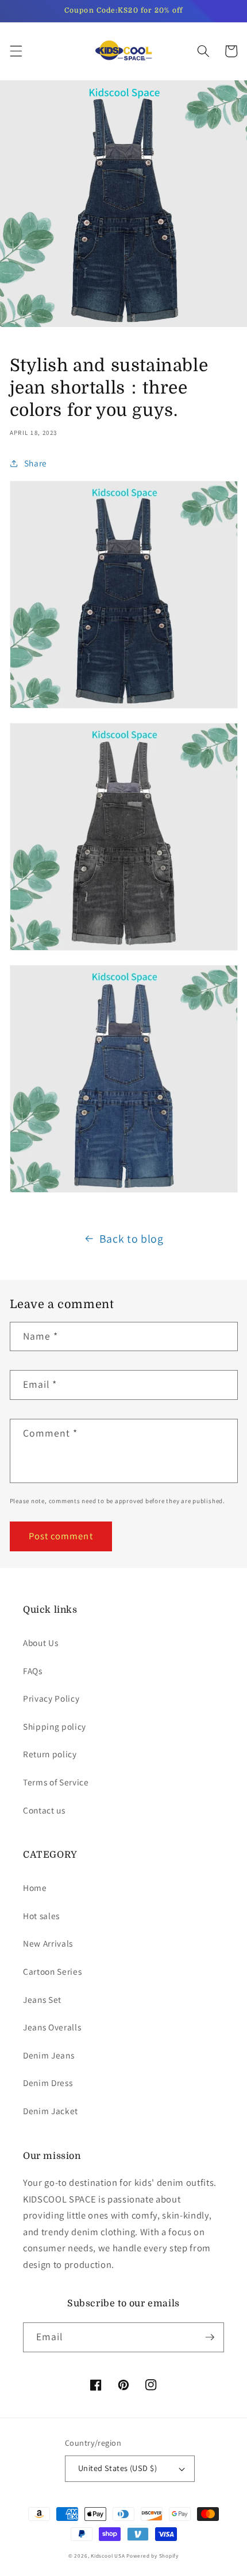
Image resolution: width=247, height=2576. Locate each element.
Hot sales (41, 1916)
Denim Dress (48, 2083)
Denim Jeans (49, 2055)
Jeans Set (42, 1999)
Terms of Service (56, 1782)
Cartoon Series (52, 1971)
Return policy (50, 1754)
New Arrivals (48, 1943)
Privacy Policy (51, 1698)
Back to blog (132, 1239)
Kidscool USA (108, 2556)
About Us (40, 1643)
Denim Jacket (51, 2111)
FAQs (33, 1671)
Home (35, 1888)
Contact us (44, 1810)
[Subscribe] (210, 2337)
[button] (16, 51)
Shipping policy (55, 1726)
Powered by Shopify (153, 2556)
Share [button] (36, 463)
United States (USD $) (117, 2468)
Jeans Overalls (52, 2027)
